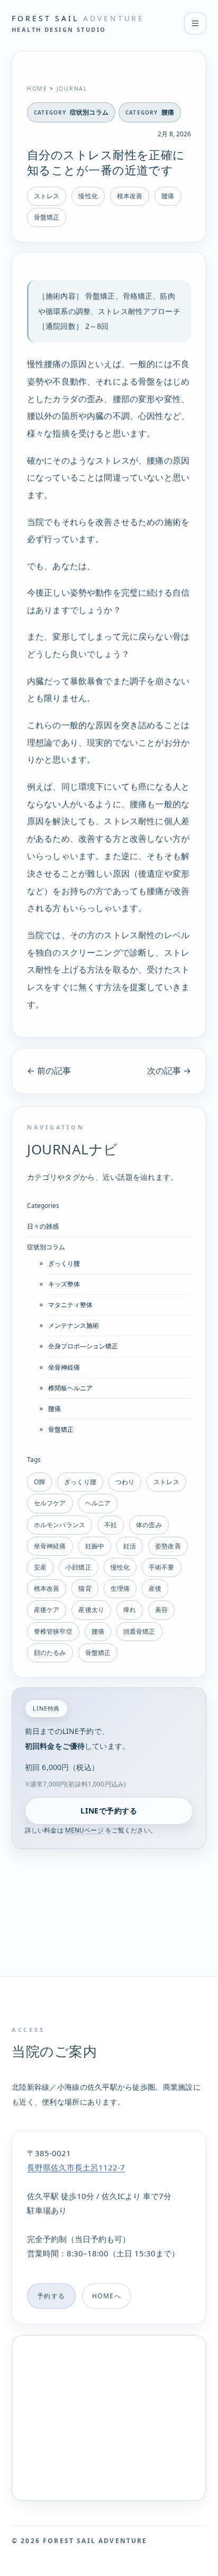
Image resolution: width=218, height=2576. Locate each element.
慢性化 (88, 196)
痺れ (130, 1610)
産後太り (91, 1610)
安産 (40, 1567)
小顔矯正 (78, 1567)
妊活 (130, 1546)
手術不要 (161, 1567)
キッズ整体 (64, 1284)
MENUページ (84, 1830)
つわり (125, 1482)
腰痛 (168, 112)
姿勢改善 (168, 1546)
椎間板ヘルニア (70, 1388)
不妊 (111, 1525)
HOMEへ (107, 2296)
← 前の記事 (49, 1071)
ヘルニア (98, 1503)
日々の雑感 (43, 1226)
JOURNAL (72, 89)
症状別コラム (89, 112)
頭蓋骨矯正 (139, 1631)
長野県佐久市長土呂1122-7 (76, 2167)
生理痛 (120, 1588)
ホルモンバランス (60, 1525)
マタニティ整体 (70, 1305)
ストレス (47, 196)
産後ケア (47, 1610)
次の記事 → (169, 1071)
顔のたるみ (50, 1653)
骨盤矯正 (47, 217)
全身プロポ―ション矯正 (83, 1346)
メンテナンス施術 (74, 1325)
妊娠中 (95, 1546)
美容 (161, 1610)
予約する (51, 2296)
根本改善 (130, 196)
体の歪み (149, 1525)
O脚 (39, 1482)
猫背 (85, 1588)
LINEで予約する (109, 1811)
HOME (37, 89)
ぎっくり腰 (64, 1263)
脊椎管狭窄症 (53, 1631)
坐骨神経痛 (64, 1367)
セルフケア (50, 1503)
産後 (155, 1588)
